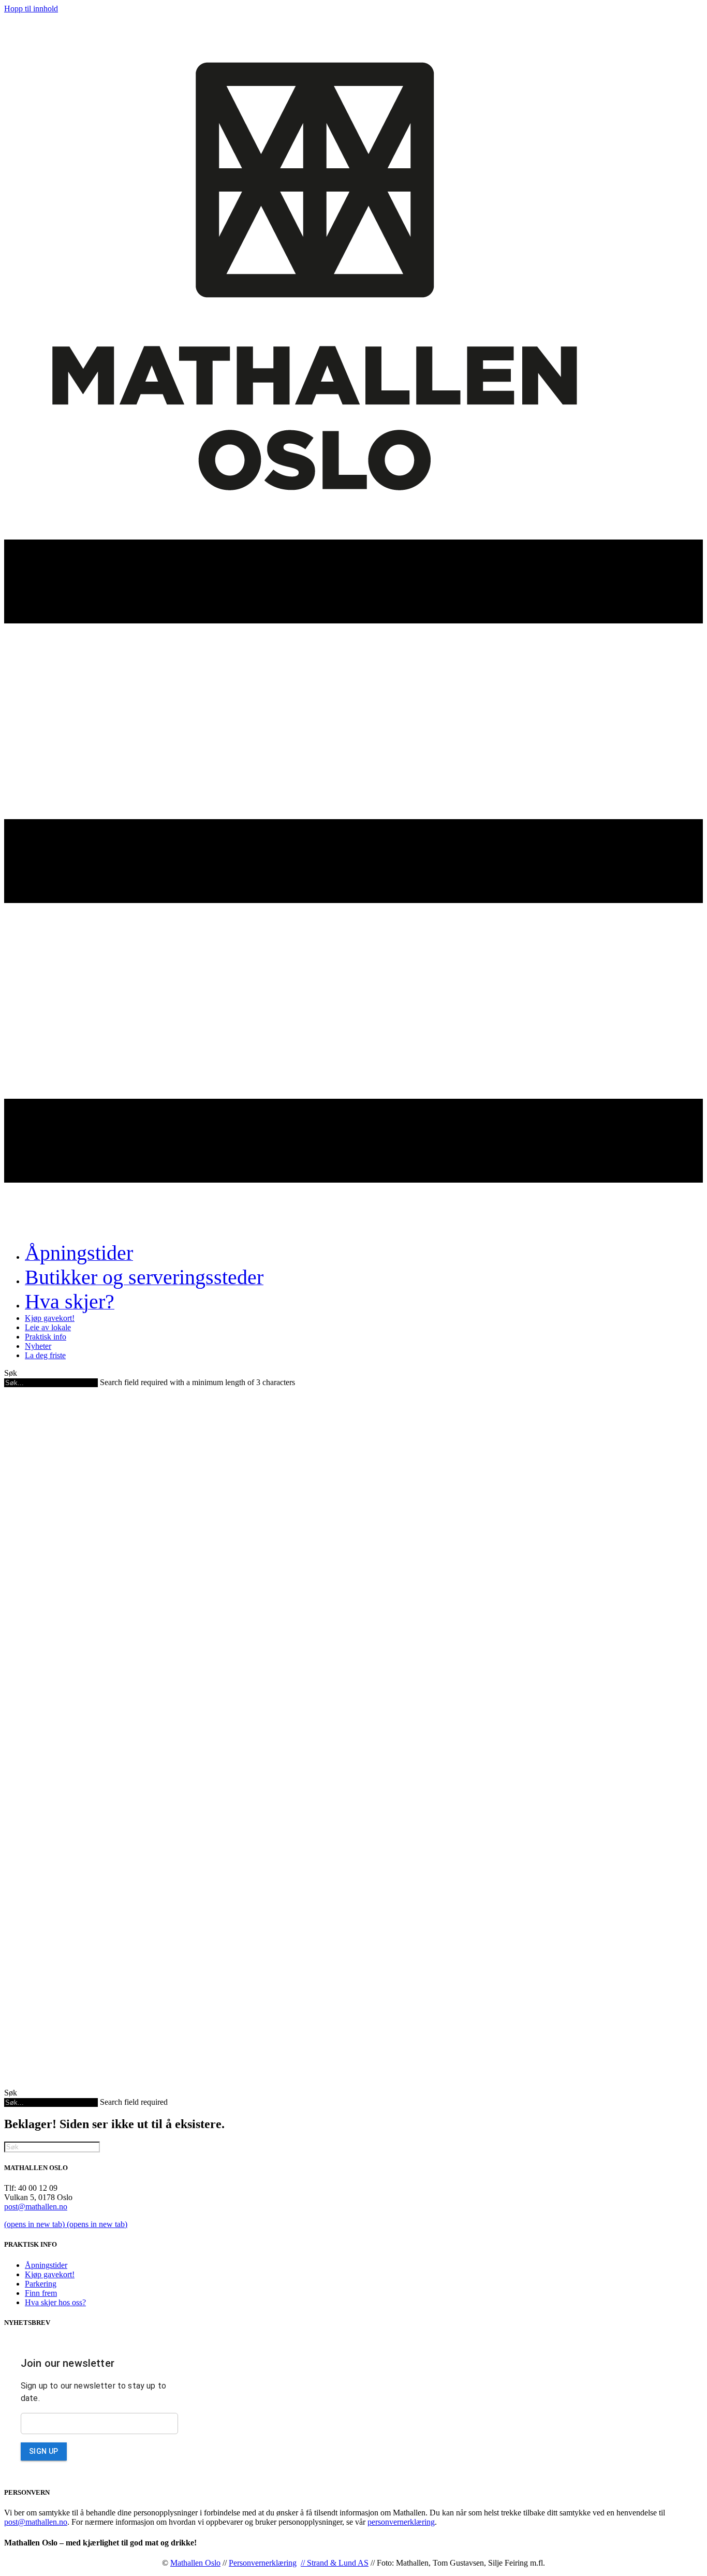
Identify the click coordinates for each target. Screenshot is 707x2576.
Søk (11, 1373)
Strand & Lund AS (338, 2563)
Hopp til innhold (31, 9)
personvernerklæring (401, 2522)
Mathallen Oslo (195, 2563)
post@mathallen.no (36, 2207)
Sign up (44, 2451)
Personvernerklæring (263, 2563)
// (304, 2563)
